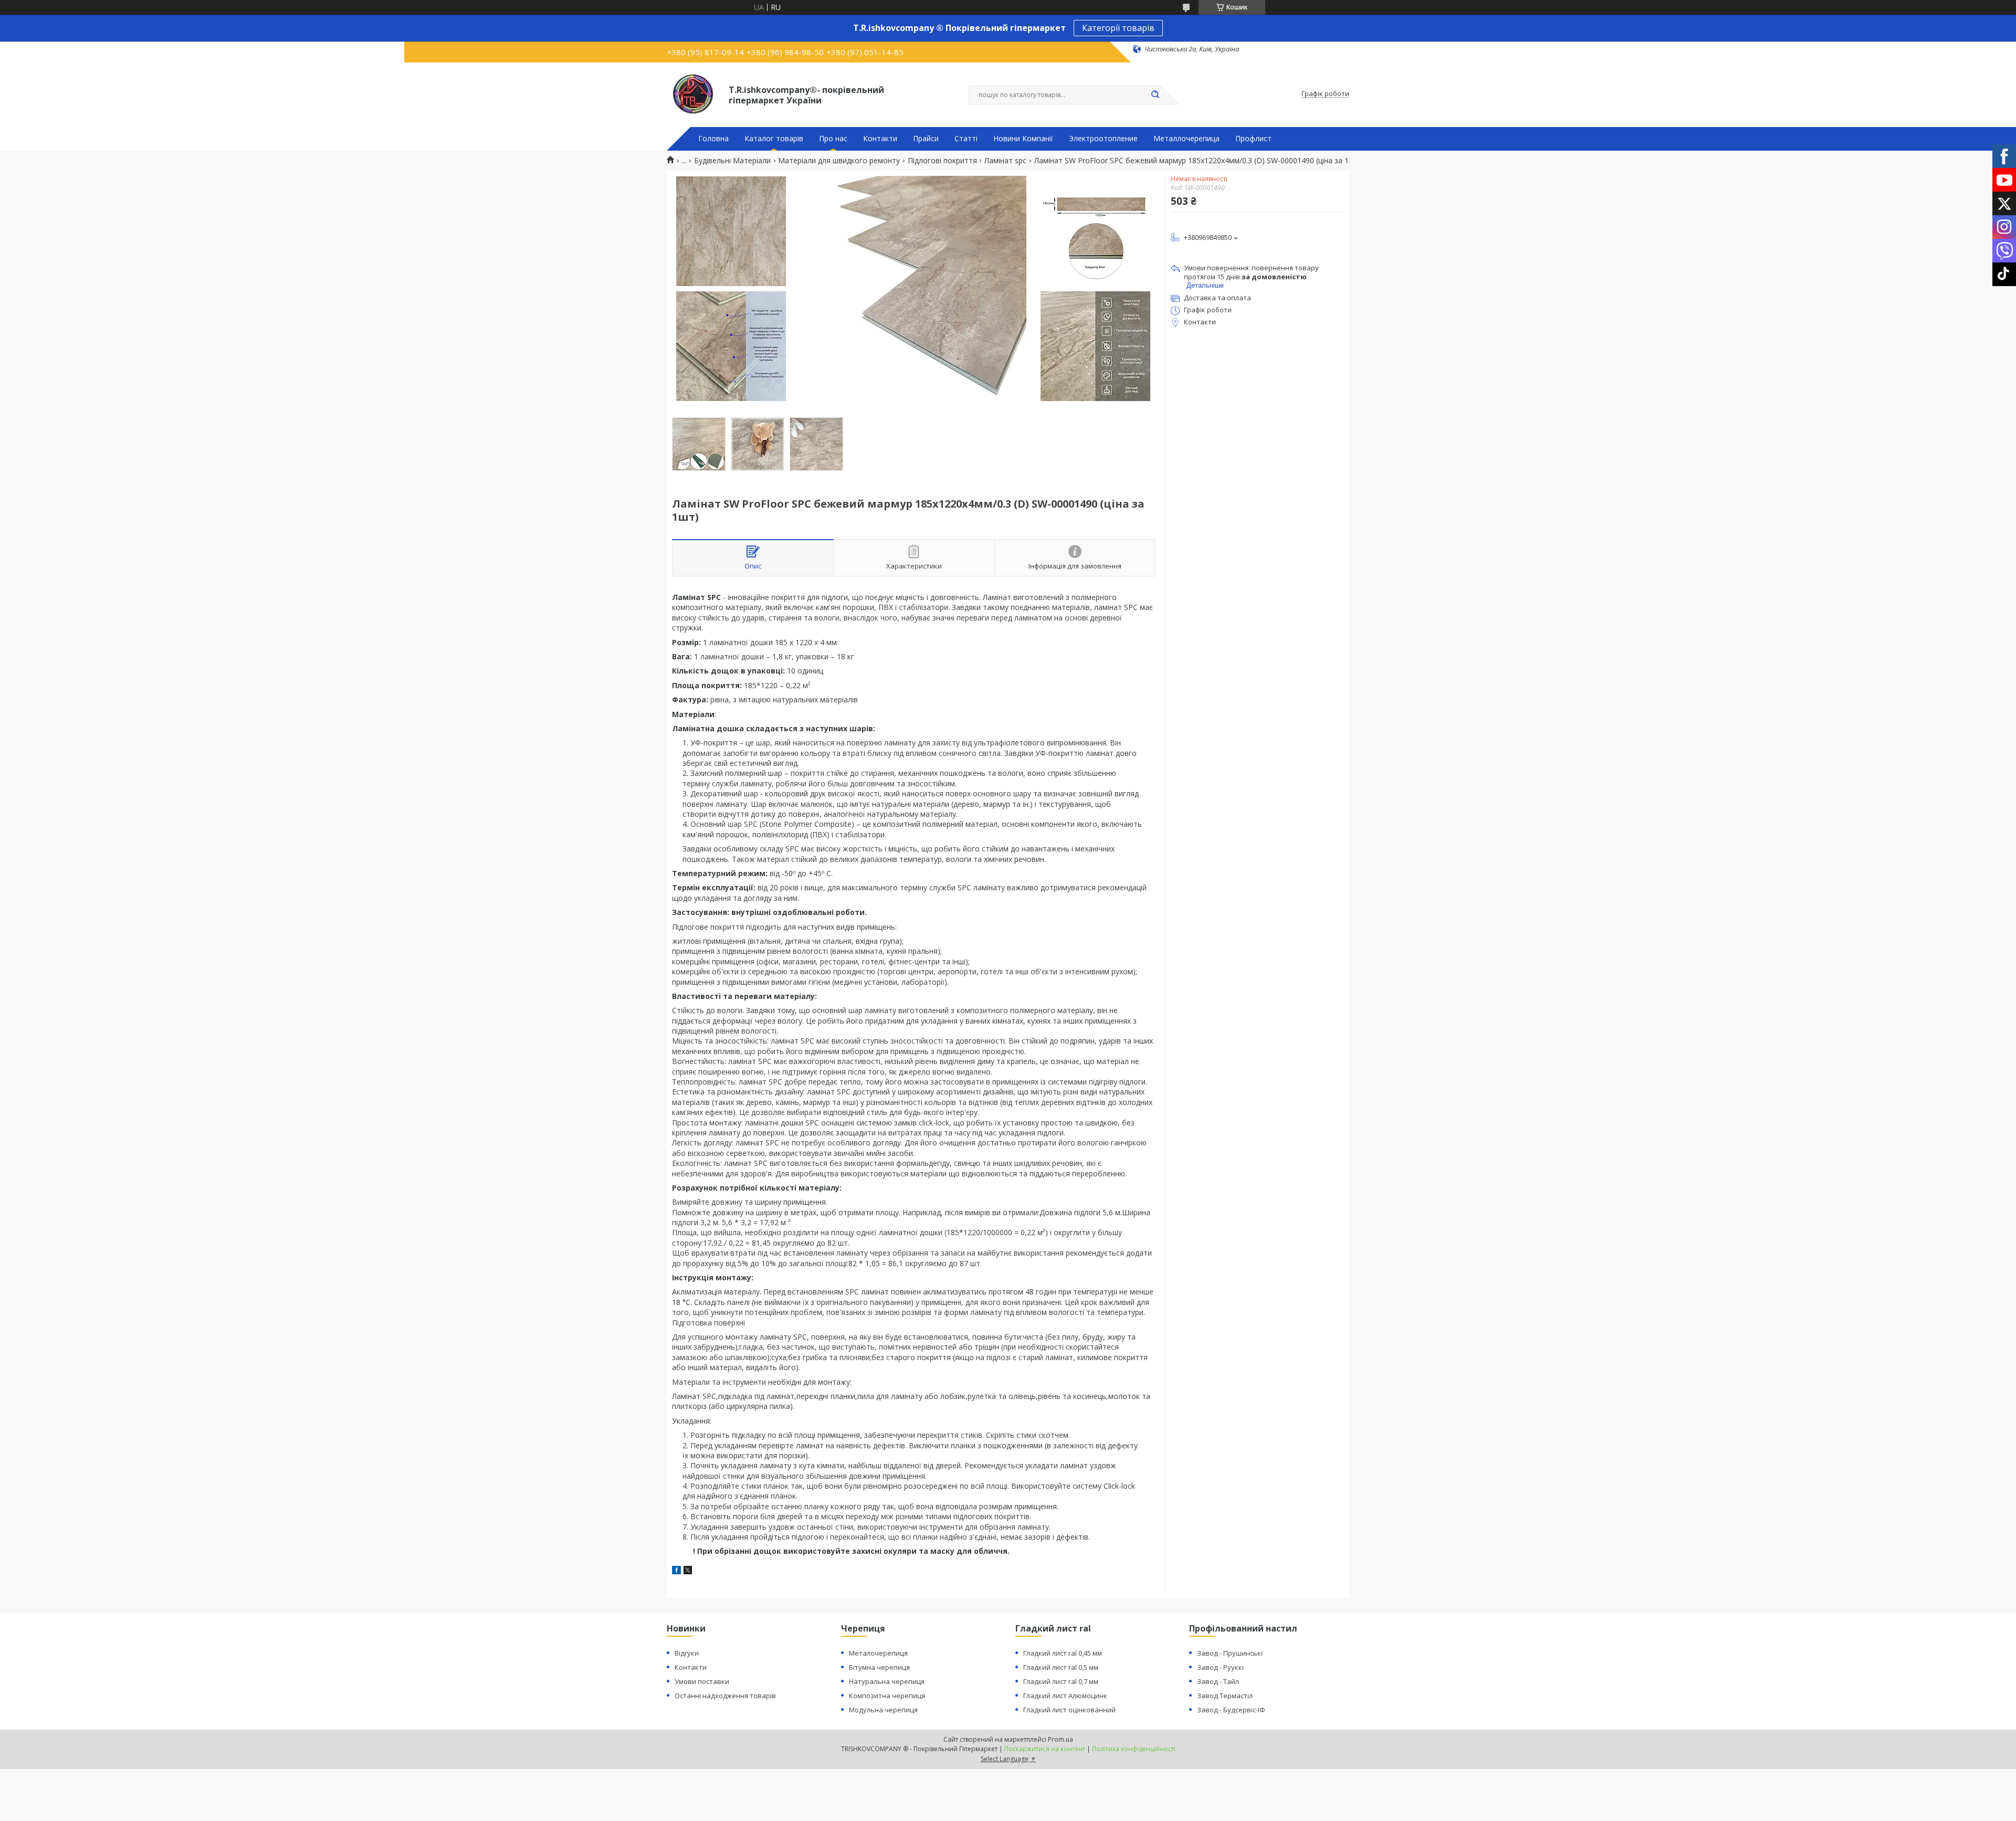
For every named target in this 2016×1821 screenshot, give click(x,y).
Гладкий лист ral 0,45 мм (1063, 1653)
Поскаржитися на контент (1045, 1749)
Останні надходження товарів (725, 1696)
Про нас (833, 139)
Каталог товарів (774, 139)
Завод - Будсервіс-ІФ (1231, 1710)
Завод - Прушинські (1230, 1653)
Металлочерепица (1186, 139)
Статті (966, 139)
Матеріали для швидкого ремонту (839, 161)
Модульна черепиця (883, 1710)
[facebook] (676, 1571)
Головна (713, 139)
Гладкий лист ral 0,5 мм (1061, 1667)
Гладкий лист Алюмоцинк (1065, 1696)
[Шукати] (1155, 95)
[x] (688, 1571)
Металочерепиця (878, 1653)
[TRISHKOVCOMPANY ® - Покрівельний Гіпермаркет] (693, 94)
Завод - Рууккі (1220, 1667)
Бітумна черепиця (879, 1667)
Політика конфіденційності (1134, 1749)
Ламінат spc (1005, 161)
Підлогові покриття (942, 161)
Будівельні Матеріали (732, 161)
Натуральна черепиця (887, 1681)
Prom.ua (1060, 1739)
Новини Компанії (1023, 139)
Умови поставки (702, 1681)
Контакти (880, 139)
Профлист (1253, 139)
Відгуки (687, 1653)
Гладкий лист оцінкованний (1069, 1710)
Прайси (926, 139)
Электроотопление (1103, 139)
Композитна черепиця (887, 1696)
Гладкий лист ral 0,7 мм (1061, 1681)
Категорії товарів (1118, 28)
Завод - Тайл (1218, 1681)
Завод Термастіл (1225, 1696)
